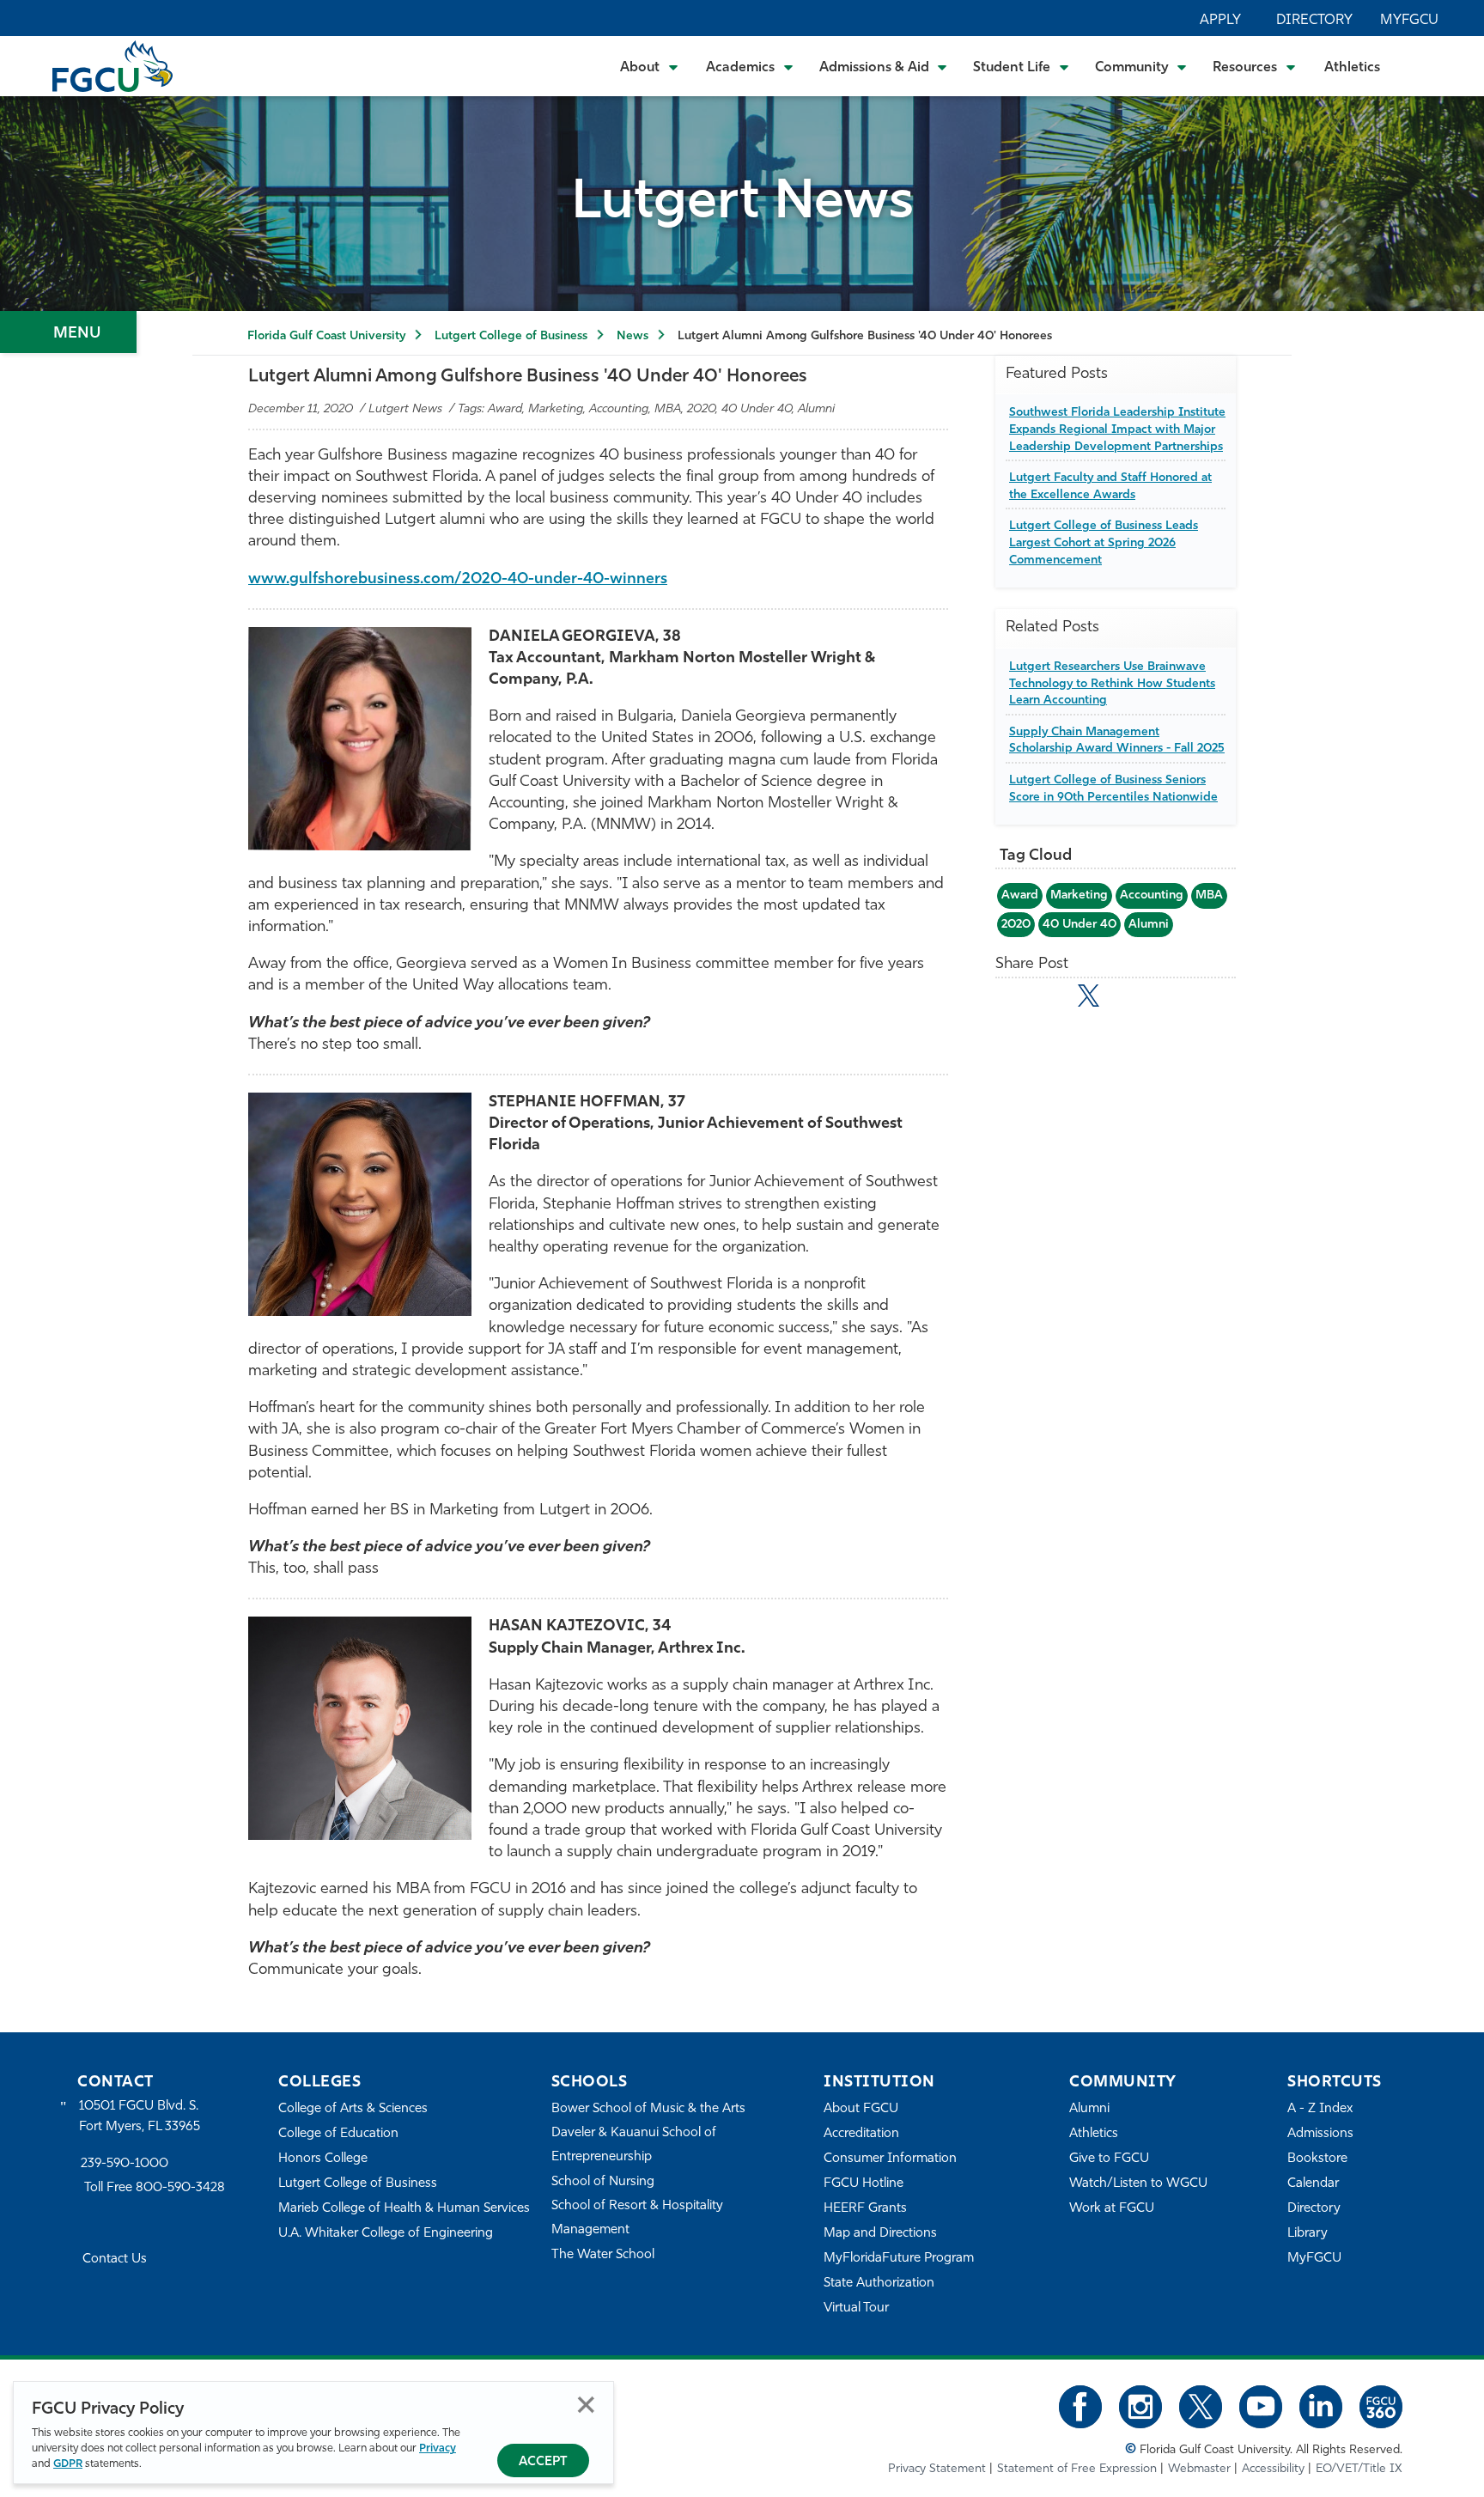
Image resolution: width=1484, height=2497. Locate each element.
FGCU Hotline (864, 2184)
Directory (1314, 21)
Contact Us (115, 2259)
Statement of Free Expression (1077, 2469)
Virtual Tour (856, 2308)
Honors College (323, 2159)
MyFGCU (1409, 21)
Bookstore (1317, 2159)
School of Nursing (603, 2182)
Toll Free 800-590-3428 (155, 2188)
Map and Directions (880, 2234)
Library (1308, 2234)
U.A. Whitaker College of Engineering (386, 2234)
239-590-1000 (125, 2164)
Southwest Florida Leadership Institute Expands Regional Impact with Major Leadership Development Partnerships (1117, 429)
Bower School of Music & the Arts (648, 2109)
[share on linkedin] (1126, 999)
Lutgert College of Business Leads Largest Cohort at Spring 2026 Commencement (1104, 543)
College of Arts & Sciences (353, 2109)
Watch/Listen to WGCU (1138, 2184)
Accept (543, 2462)
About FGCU (861, 2109)
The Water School (603, 2255)
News (633, 336)
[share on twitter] (1089, 996)
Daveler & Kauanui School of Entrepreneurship (634, 2145)
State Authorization (879, 2284)
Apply (1220, 21)
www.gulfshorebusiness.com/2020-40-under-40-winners (458, 580)
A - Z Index (1320, 2109)
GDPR (68, 2464)
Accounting (1152, 895)
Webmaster (1199, 2469)
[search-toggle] (1424, 66)
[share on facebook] (1051, 999)
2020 (1016, 925)
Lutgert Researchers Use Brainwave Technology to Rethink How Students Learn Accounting (1112, 684)
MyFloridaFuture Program (899, 2259)
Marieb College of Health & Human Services (404, 2209)
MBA (1209, 895)
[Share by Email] (1014, 999)
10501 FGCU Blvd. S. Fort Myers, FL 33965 (140, 2117)
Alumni (1149, 925)
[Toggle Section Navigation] (68, 332)
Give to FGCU (1109, 2159)
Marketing (1079, 895)
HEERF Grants (865, 2209)
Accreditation (861, 2134)
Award (1020, 895)
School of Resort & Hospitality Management (637, 2218)
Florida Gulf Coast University (326, 336)
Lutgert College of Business (511, 336)
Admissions (1320, 2134)
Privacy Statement (937, 2469)
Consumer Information (890, 2159)
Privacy (438, 2448)
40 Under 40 (1080, 925)
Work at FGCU (1112, 2209)
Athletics (1352, 68)
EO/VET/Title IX (1359, 2469)
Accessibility (1273, 2469)
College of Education (338, 2134)
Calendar (1313, 2184)
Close (586, 2405)
